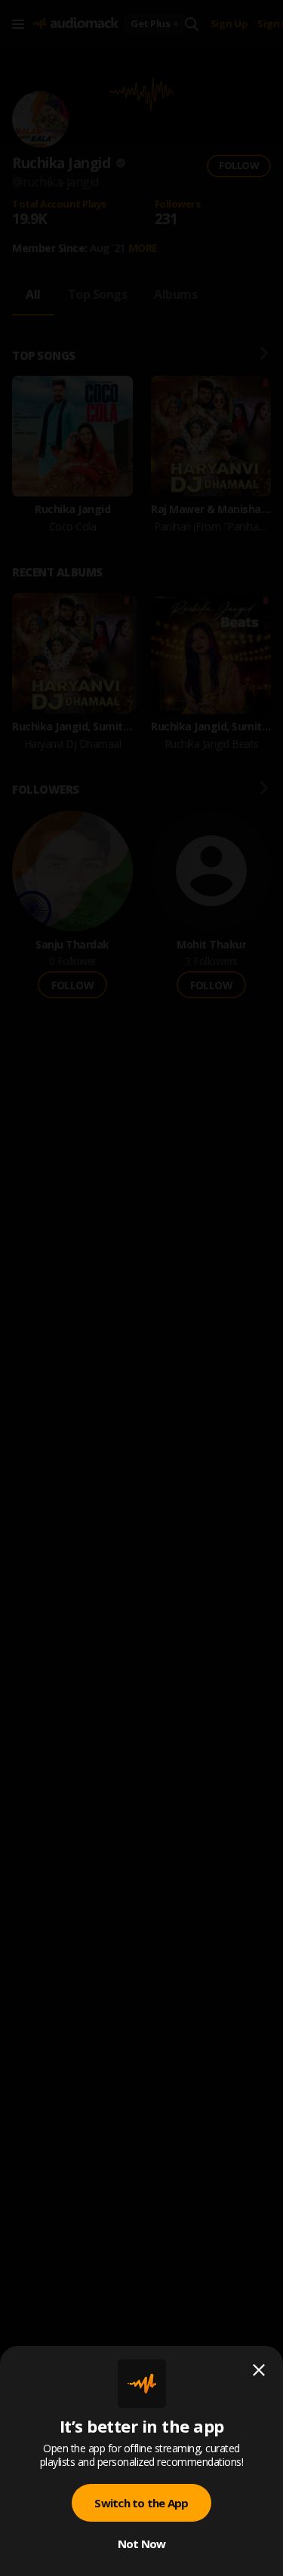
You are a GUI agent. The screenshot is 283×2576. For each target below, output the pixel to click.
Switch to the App (141, 2503)
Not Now (142, 2544)
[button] (141, 1288)
